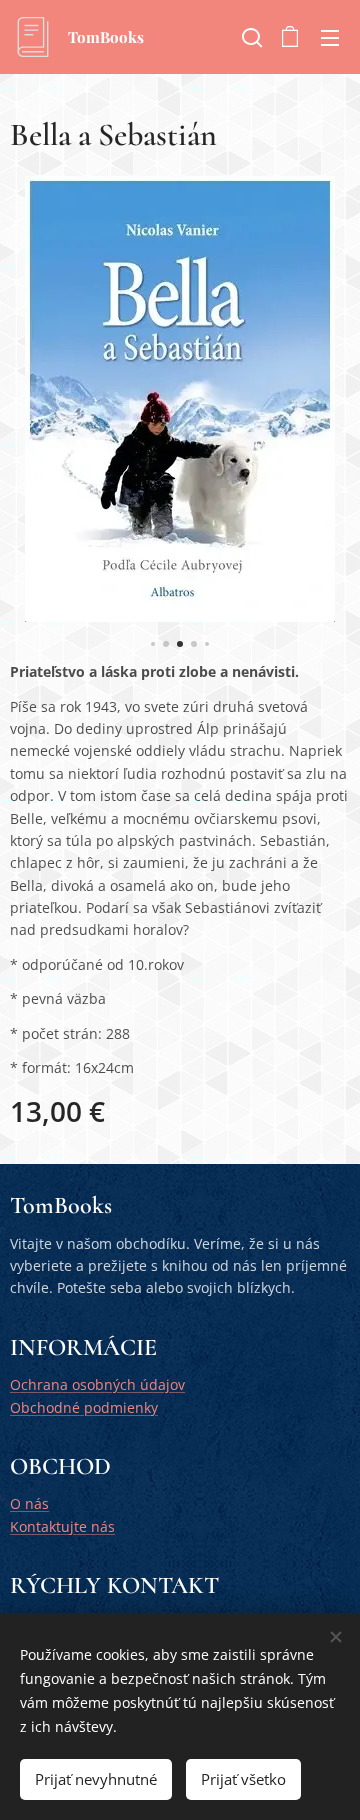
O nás (29, 1503)
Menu (330, 37)
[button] (250, 37)
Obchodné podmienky (84, 1407)
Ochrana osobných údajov (97, 1384)
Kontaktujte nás (62, 1526)
